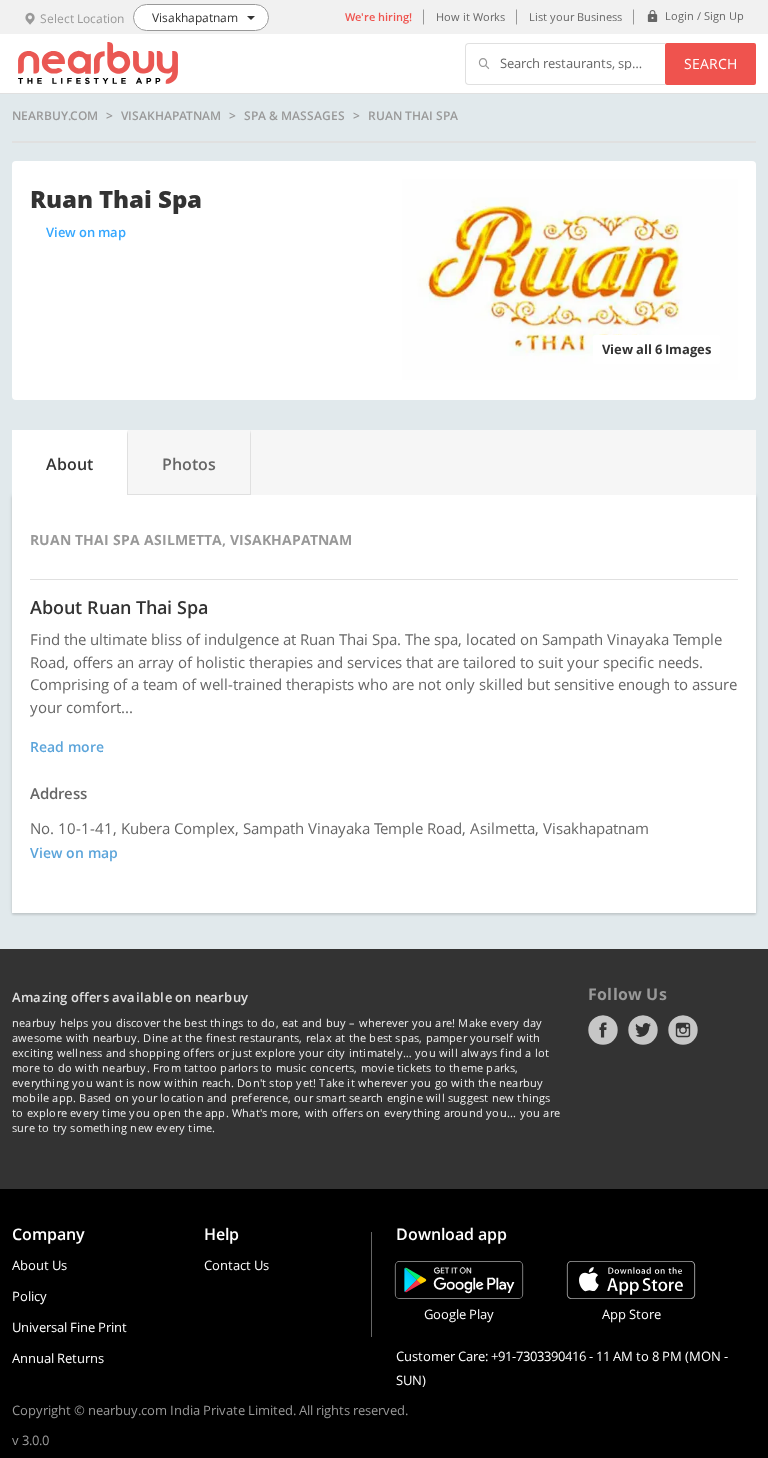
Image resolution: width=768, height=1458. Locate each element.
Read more (67, 746)
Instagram (683, 1030)
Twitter (643, 1030)
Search (710, 63)
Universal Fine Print (69, 1327)
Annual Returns (58, 1358)
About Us (39, 1265)
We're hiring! (378, 16)
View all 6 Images (656, 349)
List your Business (575, 16)
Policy (29, 1296)
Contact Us (236, 1265)
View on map (86, 232)
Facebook (603, 1030)
